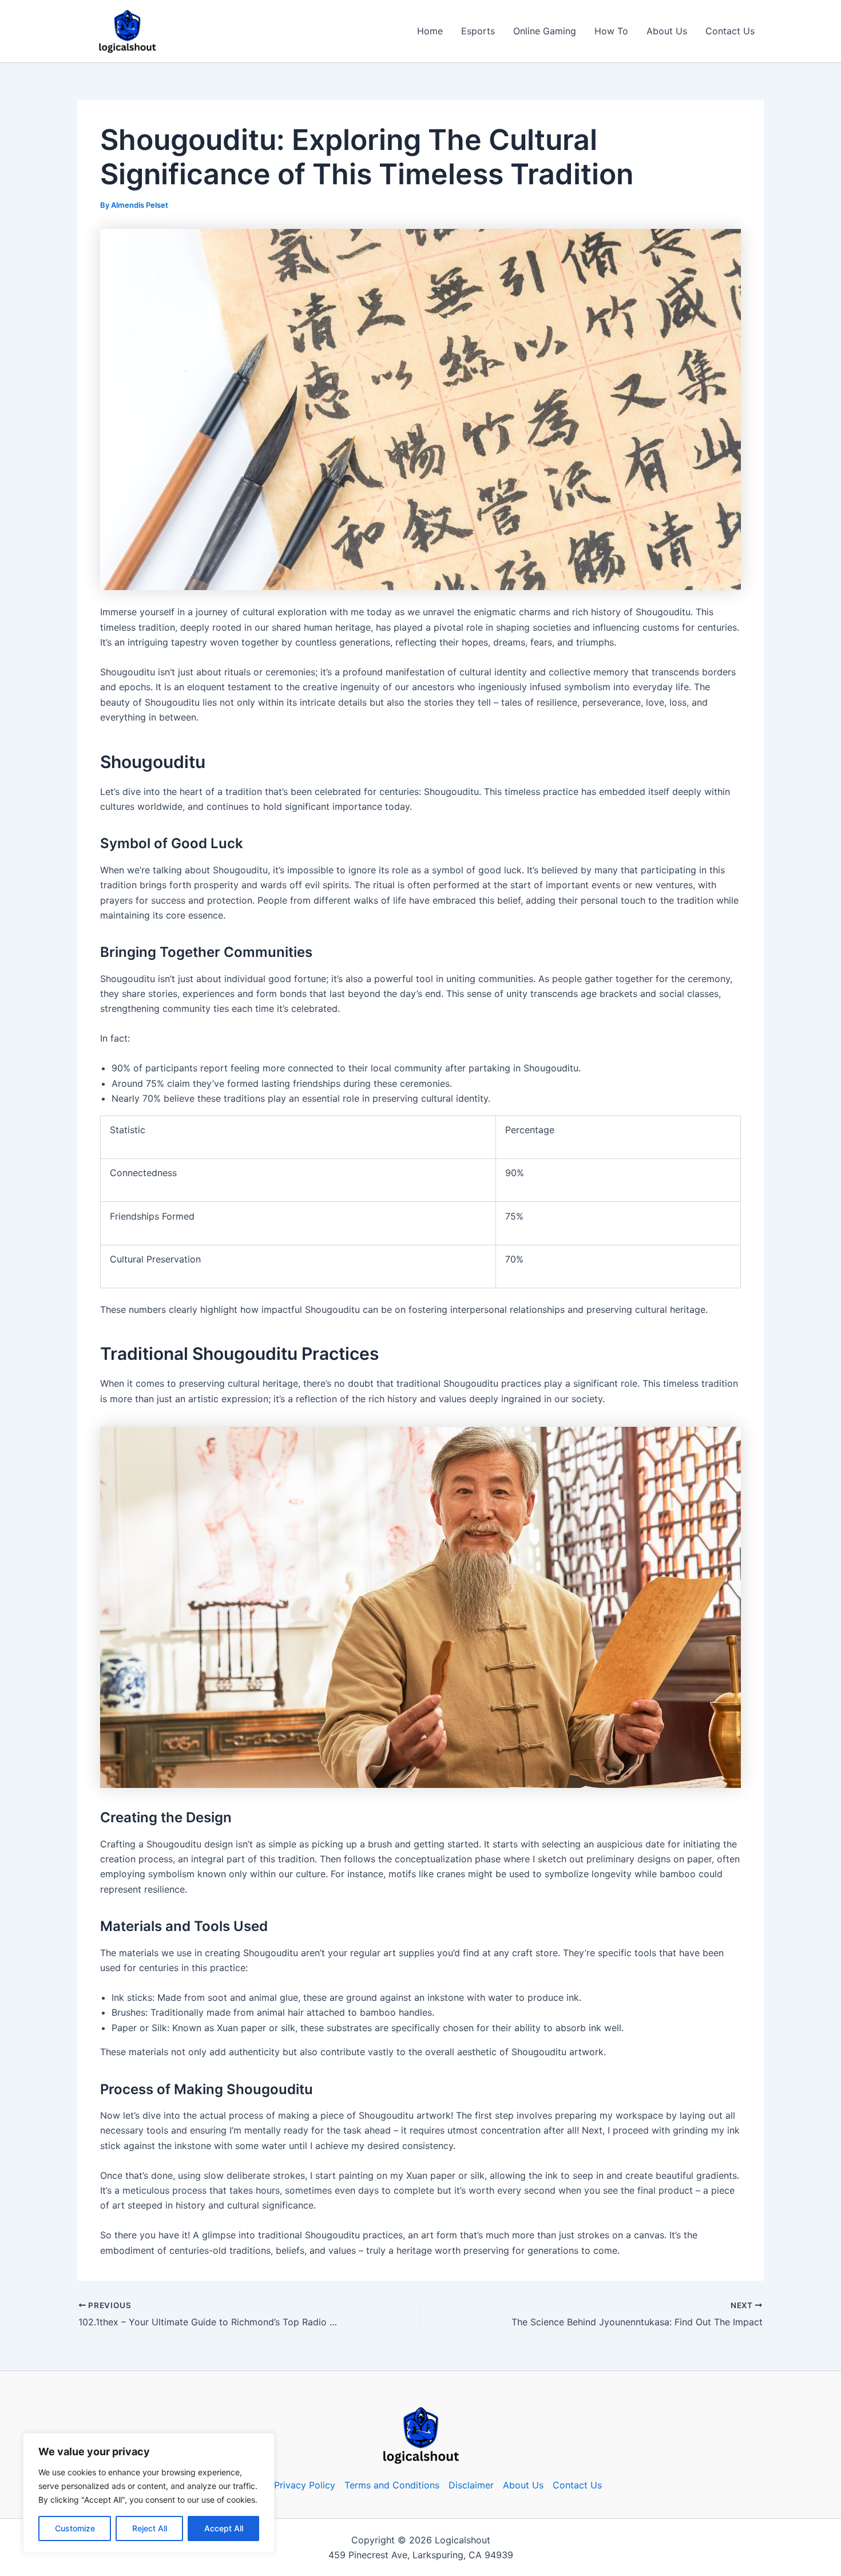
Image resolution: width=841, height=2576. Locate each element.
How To (611, 31)
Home (430, 31)
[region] (149, 2493)
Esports (478, 31)
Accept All (224, 2528)
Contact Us (730, 31)
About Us (667, 31)
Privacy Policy (305, 2485)
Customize (75, 2528)
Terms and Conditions (392, 2485)
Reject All (150, 2528)
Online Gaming (545, 31)
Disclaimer (471, 2485)
